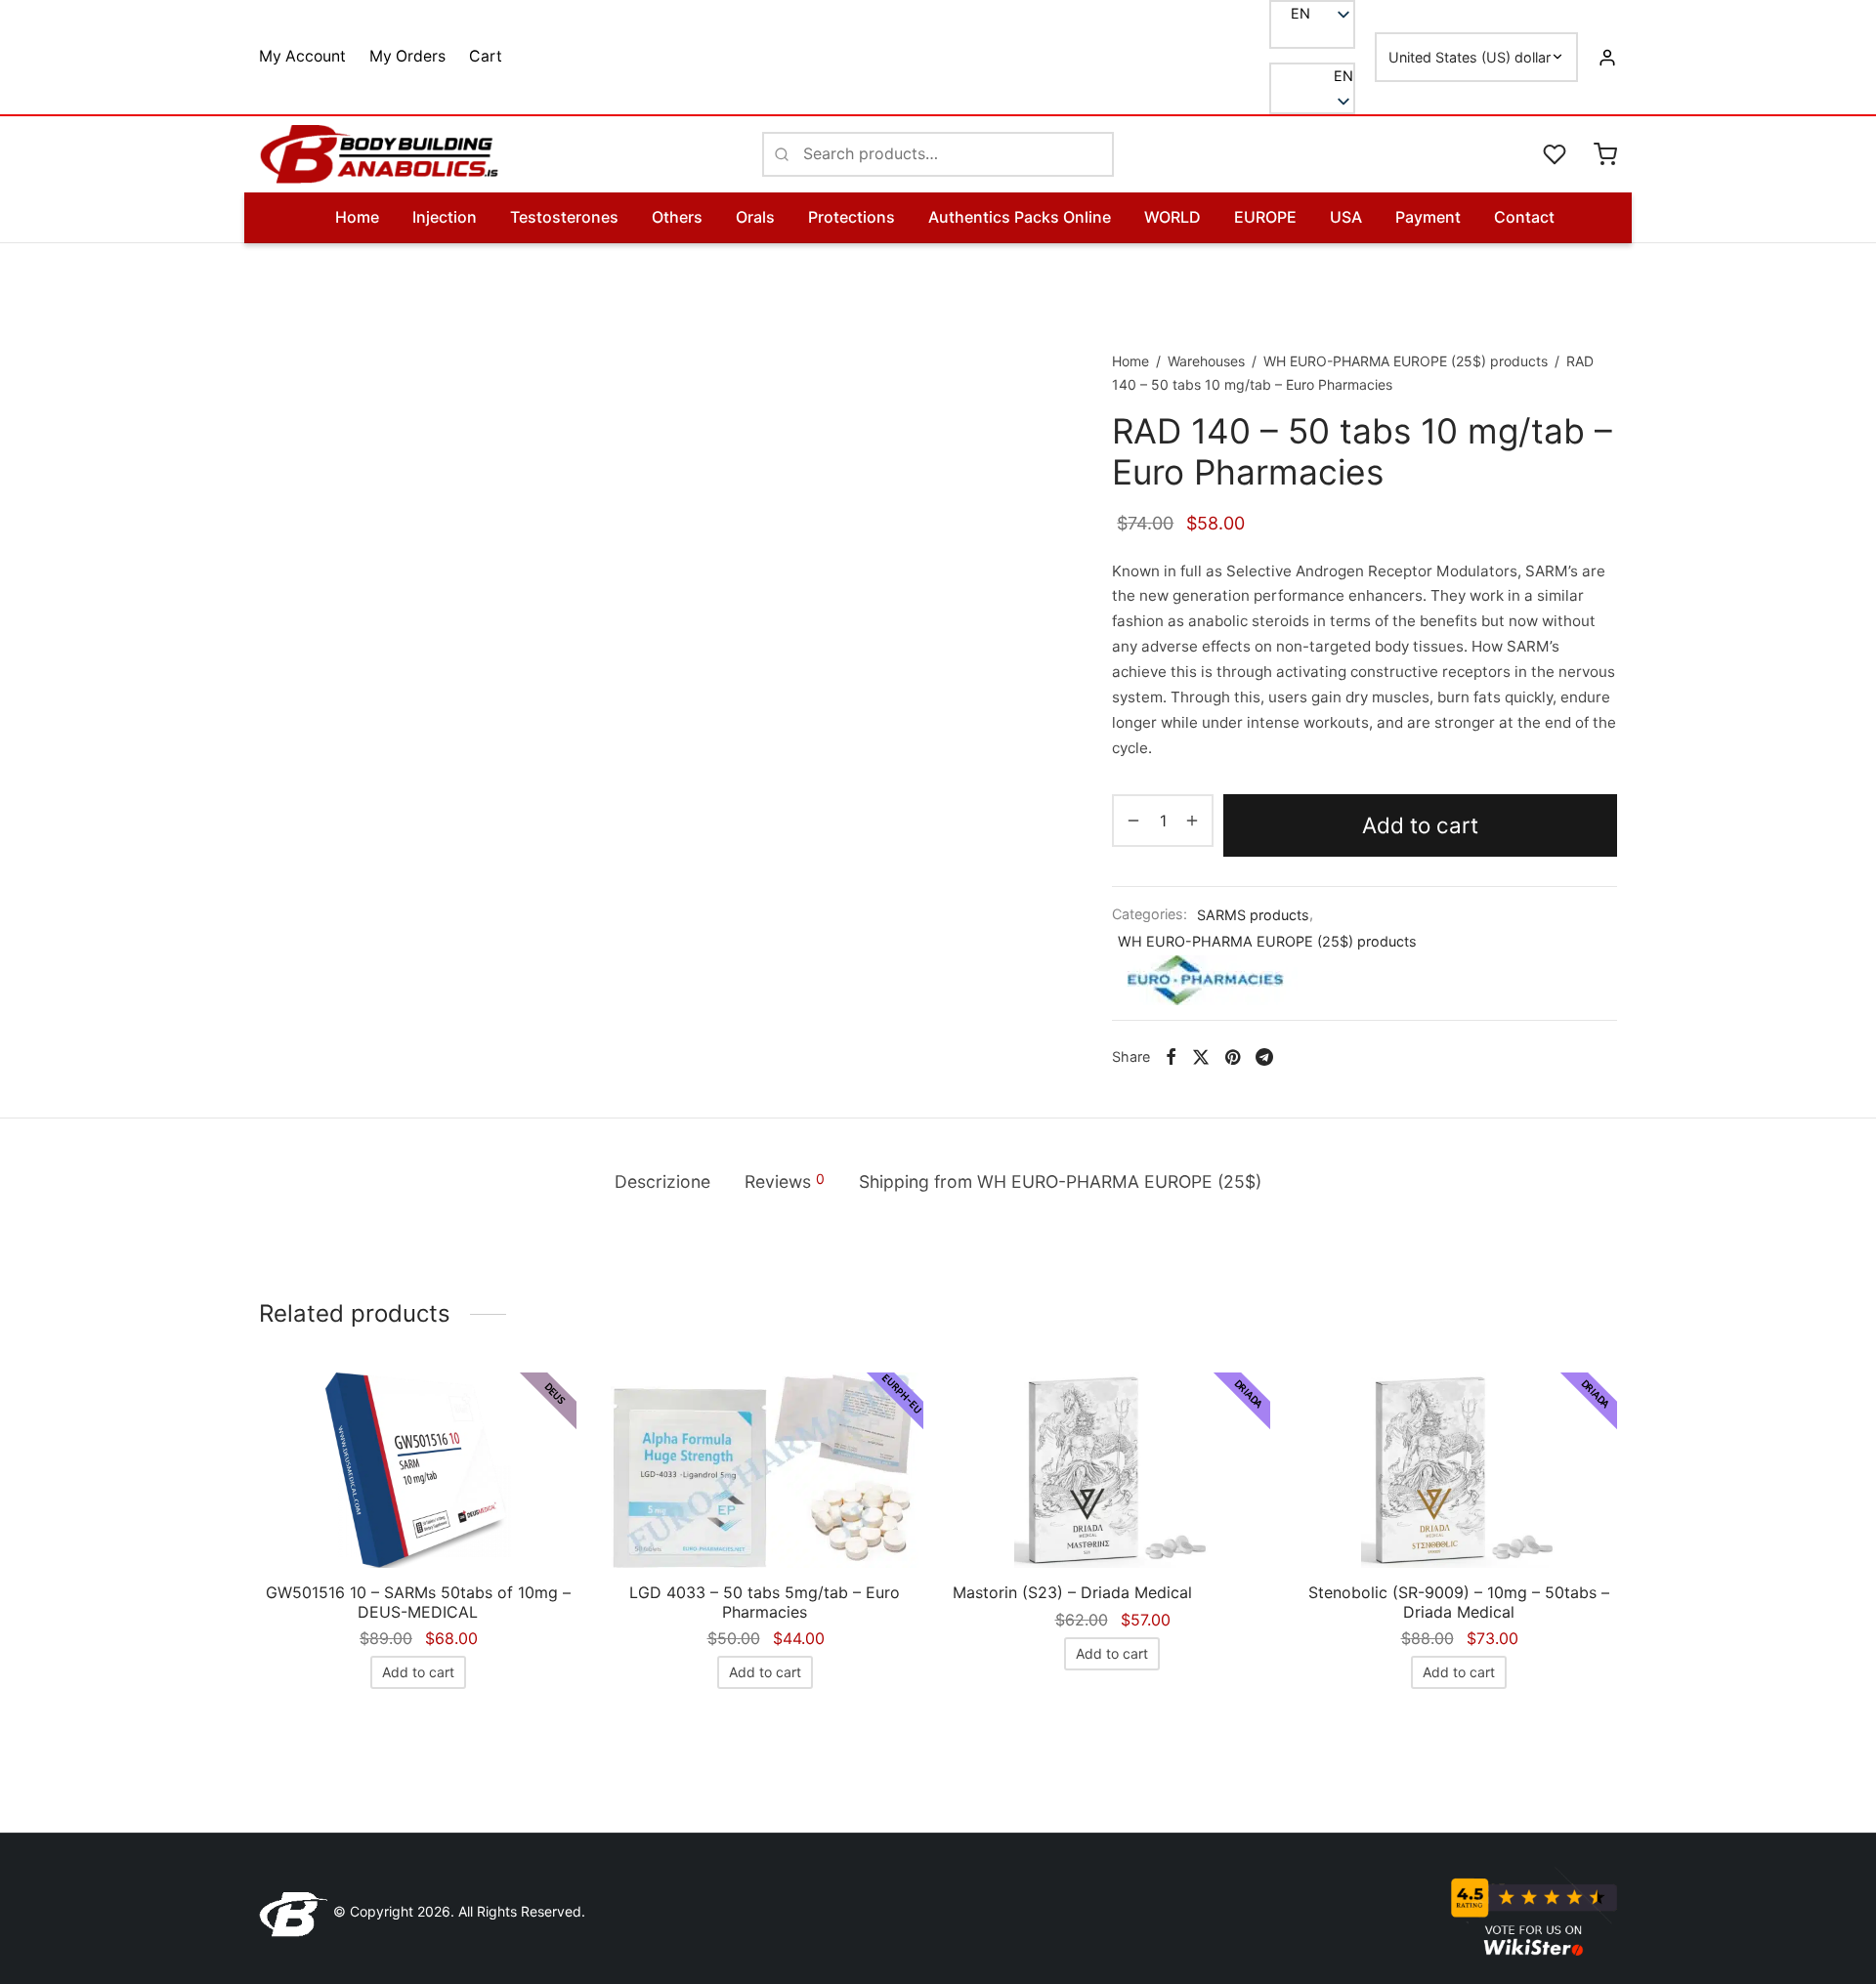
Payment (1428, 217)
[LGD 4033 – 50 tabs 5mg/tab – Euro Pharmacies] (765, 1470)
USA (1346, 217)
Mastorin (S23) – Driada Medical (1072, 1592)
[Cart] (1605, 154)
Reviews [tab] (785, 1181)
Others (677, 217)
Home (357, 217)
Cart (486, 56)
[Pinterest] (1233, 1057)
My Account (302, 56)
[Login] (1607, 57)
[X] (1201, 1057)
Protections (852, 217)
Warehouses (1206, 361)
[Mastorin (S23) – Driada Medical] (1111, 1470)
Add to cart (1420, 825)
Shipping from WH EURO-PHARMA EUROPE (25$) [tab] (1060, 1182)
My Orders (407, 56)
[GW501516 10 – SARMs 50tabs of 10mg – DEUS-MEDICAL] (418, 1470)
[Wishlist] (1556, 154)
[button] (1312, 76)
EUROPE (1265, 217)
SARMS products (1253, 915)
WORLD (1172, 217)
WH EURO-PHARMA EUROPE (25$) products (1406, 361)
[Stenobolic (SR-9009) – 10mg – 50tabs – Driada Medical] (1458, 1470)
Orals (755, 217)
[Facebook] (1171, 1057)
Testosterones (564, 217)
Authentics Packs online (1020, 217)
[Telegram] (1264, 1057)
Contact (1524, 217)
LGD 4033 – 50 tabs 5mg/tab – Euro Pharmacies (765, 1602)
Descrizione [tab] (662, 1182)
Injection (445, 217)
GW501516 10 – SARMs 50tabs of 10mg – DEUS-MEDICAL (418, 1602)
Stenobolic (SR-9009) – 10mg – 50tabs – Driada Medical (1459, 1602)
